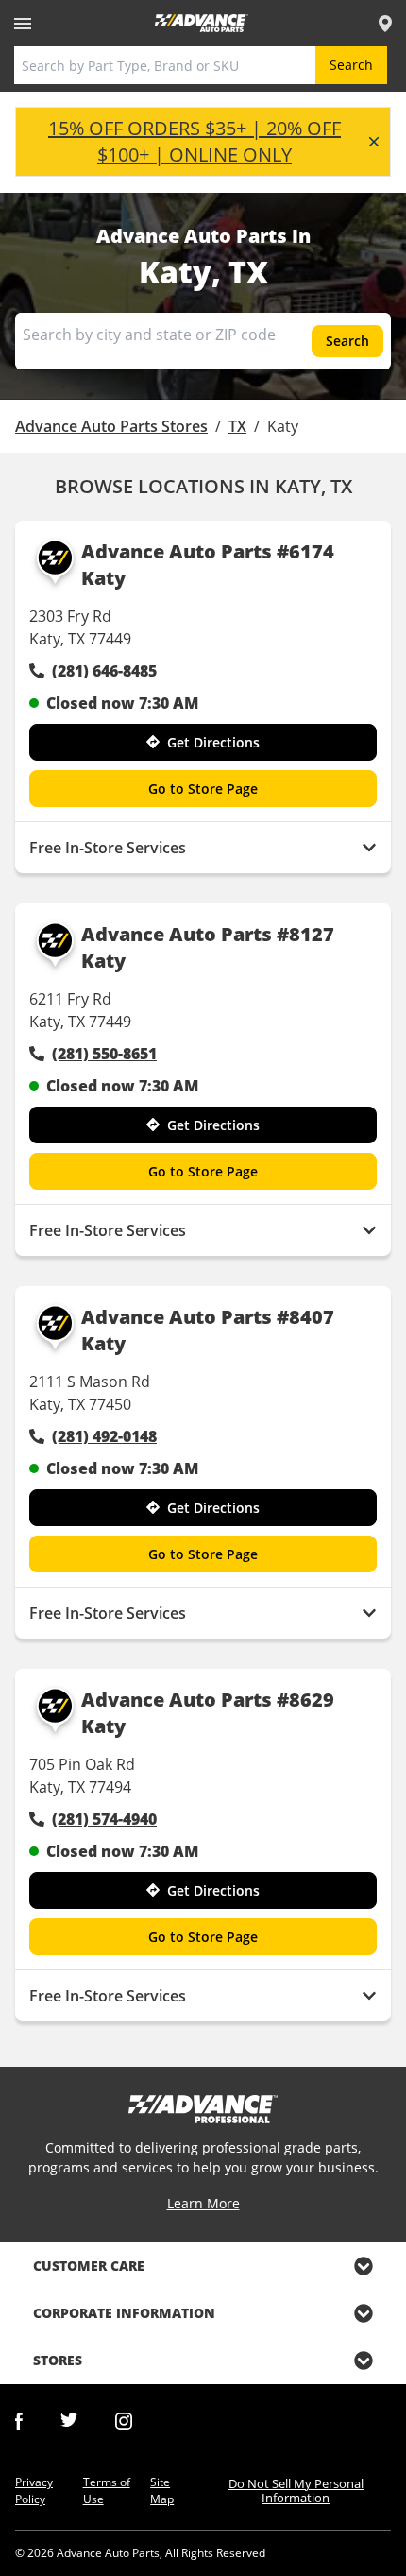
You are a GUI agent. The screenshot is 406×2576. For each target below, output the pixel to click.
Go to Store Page (203, 789)
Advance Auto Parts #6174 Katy (208, 565)
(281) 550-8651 (104, 1054)
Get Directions (213, 742)
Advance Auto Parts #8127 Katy (208, 947)
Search (351, 65)
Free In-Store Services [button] (108, 848)
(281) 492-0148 (104, 1436)
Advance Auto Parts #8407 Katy (208, 1330)
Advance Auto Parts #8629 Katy (208, 1713)
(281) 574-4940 (104, 1819)
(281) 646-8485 (104, 671)
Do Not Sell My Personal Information (296, 2490)
